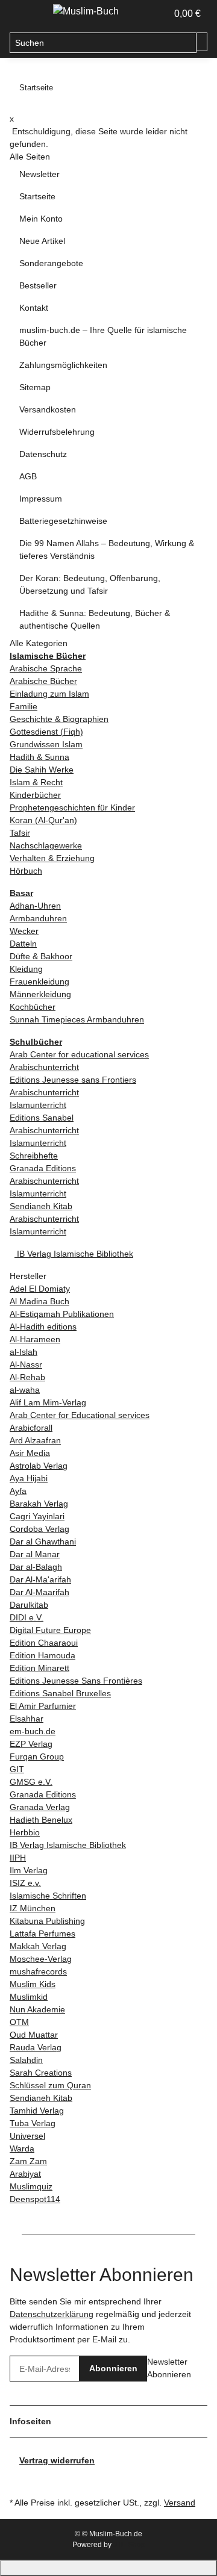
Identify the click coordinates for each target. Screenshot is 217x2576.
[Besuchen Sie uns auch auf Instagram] (19, 2480)
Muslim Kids (33, 1984)
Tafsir (20, 833)
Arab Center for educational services (79, 1054)
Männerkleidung (40, 994)
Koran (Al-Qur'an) (43, 820)
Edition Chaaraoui (44, 1643)
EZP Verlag (31, 1744)
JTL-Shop (129, 2545)
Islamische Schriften (48, 1896)
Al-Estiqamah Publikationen (62, 1314)
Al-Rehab (27, 1377)
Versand (180, 2503)
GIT (17, 1769)
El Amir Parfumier (43, 1706)
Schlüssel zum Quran (50, 2085)
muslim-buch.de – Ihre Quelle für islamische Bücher (103, 336)
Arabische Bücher (43, 681)
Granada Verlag (40, 1807)
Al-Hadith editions (43, 1327)
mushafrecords (38, 1971)
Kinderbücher (35, 795)
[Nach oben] (108, 2568)
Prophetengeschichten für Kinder (72, 807)
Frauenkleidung (39, 982)
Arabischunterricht (44, 1067)
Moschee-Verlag (41, 1959)
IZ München (33, 1908)
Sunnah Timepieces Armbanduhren (77, 1019)
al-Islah (24, 1352)
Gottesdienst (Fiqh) (46, 732)
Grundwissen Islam (46, 744)
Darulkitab (29, 1605)
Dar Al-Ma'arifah (40, 1579)
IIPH (18, 1858)
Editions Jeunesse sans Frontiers (73, 1080)
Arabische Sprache (46, 668)
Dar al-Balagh (36, 1567)
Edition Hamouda (42, 1655)
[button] (145, 14)
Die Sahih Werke (42, 770)
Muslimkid (29, 1997)
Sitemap (35, 387)
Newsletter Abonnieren (169, 2368)
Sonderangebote (51, 263)
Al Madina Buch (39, 1301)
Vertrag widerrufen (57, 2460)
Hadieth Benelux (41, 1820)
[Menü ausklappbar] (25, 14)
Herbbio (25, 1832)
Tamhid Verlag (37, 2111)
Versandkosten (48, 409)
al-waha (25, 1390)
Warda (22, 2148)
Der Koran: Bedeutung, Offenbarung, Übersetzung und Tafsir (90, 584)
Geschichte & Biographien (59, 719)
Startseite (37, 196)
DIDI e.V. (27, 1617)
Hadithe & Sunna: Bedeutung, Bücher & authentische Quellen (95, 619)
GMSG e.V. (31, 1782)
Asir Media (30, 1453)
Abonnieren (113, 2368)
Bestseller (38, 285)
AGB (28, 476)
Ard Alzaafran (35, 1440)
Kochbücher (33, 1007)
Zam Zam (28, 2161)
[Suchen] (202, 42)
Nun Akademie (37, 2009)
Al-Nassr (26, 1364)
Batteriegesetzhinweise (63, 521)
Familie (24, 706)
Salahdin (26, 2060)
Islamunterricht (38, 1105)
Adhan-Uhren (35, 906)
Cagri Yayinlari (37, 1516)
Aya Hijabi (29, 1478)
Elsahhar (27, 1719)
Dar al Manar (35, 1554)
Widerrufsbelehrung (57, 432)
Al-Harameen (35, 1339)
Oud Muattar (34, 2035)
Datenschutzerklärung (52, 2314)
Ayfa (18, 1491)
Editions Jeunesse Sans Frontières (76, 1681)
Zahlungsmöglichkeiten (63, 365)
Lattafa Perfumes (42, 1934)
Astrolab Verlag (39, 1466)
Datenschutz (43, 454)
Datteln (23, 944)
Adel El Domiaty (40, 1289)
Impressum (41, 499)
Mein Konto (41, 219)
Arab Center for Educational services (80, 1415)
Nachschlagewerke (46, 845)
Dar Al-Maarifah (39, 1592)
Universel (27, 2136)
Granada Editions (43, 1168)
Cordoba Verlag (39, 1529)
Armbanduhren (38, 918)
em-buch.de (33, 1731)
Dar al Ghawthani (43, 1542)
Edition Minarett (39, 1668)
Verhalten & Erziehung (52, 858)
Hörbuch (26, 871)
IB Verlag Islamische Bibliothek (74, 1254)
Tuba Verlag (33, 2123)
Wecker (24, 931)
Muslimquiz (31, 2186)
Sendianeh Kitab (41, 1206)
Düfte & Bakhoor (41, 956)
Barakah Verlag (39, 1504)
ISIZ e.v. (25, 1883)
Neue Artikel (42, 241)
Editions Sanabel (42, 1118)
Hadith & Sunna (39, 757)
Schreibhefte (34, 1156)
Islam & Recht (36, 782)
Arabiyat (25, 2174)
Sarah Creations (41, 2073)
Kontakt (34, 308)
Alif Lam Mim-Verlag (48, 1402)
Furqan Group (37, 1756)
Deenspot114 (35, 2199)
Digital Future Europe (50, 1630)
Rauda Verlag (36, 2047)
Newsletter (39, 174)
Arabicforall (31, 1428)
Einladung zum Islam (49, 694)
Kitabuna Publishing (47, 1921)
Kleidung (26, 969)
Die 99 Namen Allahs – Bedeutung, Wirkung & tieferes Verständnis (107, 549)
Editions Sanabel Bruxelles (60, 1693)
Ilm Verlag (29, 1870)
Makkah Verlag (38, 1946)
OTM (19, 2022)
